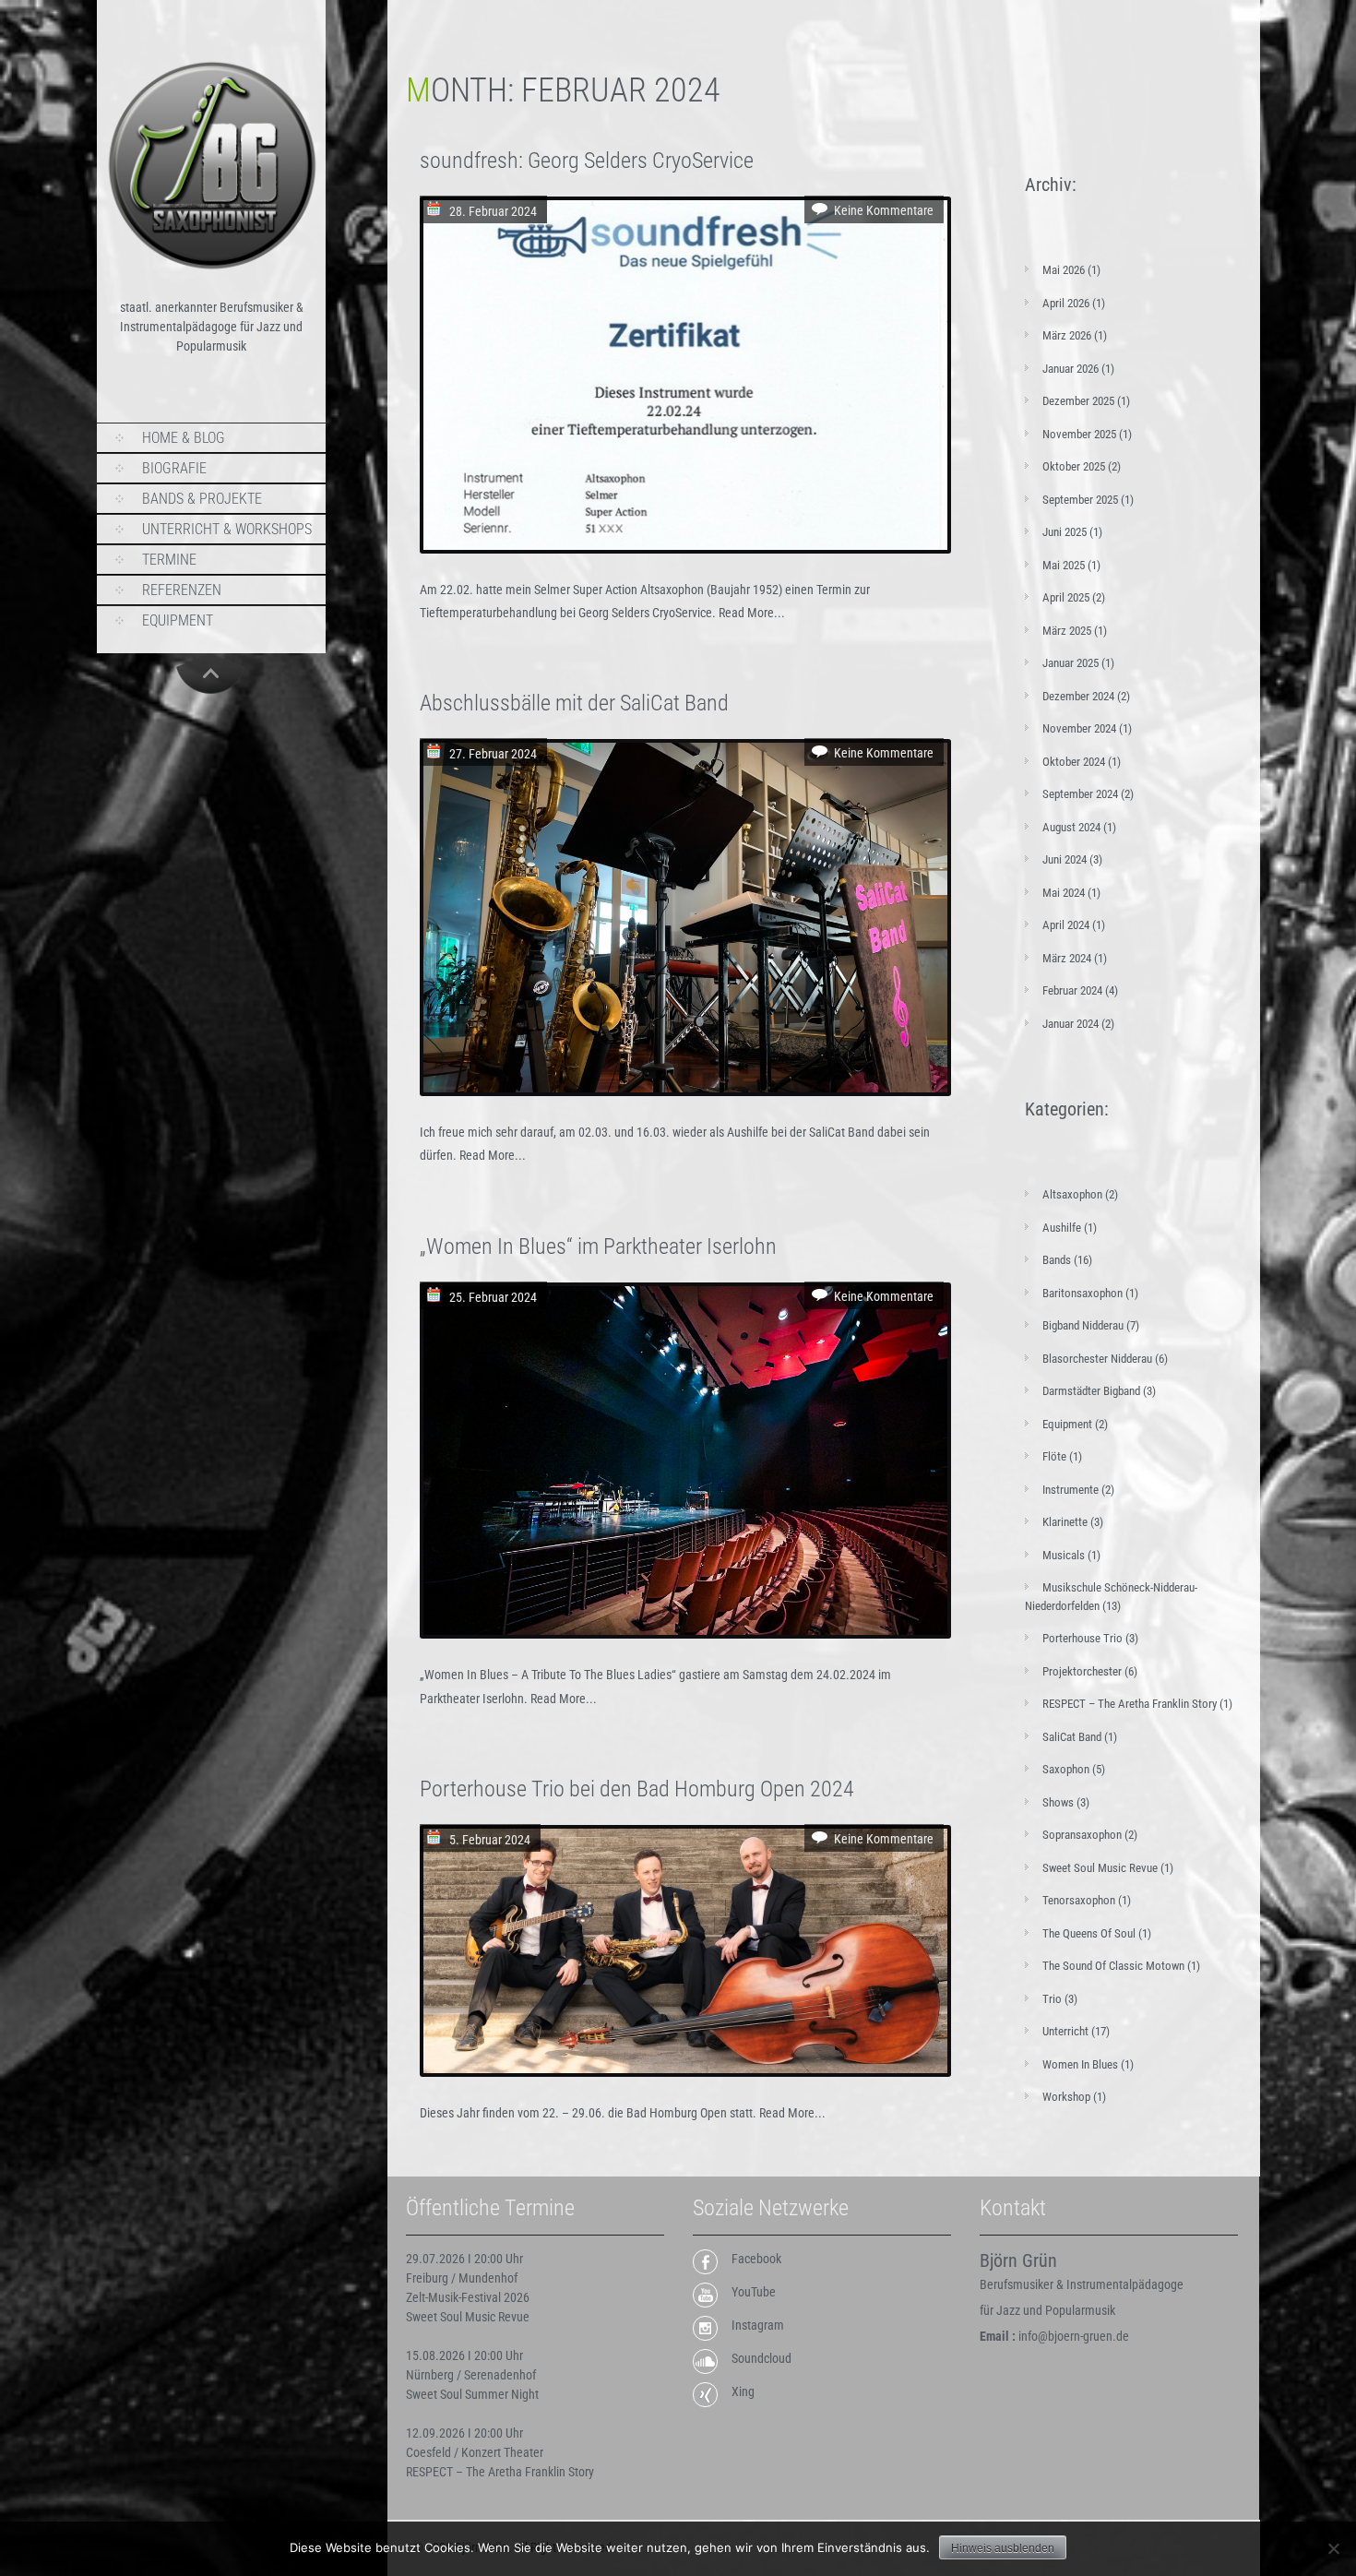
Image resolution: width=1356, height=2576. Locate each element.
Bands (1057, 1260)
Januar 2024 (1071, 1024)
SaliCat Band (1072, 1737)
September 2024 (1080, 794)
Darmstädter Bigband (1091, 1391)
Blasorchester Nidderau (1097, 1359)
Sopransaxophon (1082, 1835)
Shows (1058, 1802)
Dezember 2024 (1078, 696)
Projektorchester (1082, 1671)
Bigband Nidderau (1083, 1325)
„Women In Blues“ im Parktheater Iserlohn (598, 1246)
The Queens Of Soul (1089, 1933)
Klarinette (1065, 1522)
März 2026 (1067, 335)
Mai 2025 (1064, 565)
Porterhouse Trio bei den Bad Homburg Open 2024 (637, 1789)
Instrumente (1071, 1490)
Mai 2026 (1064, 270)
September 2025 (1080, 500)
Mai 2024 (1064, 893)
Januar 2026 (1071, 369)
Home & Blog (184, 438)
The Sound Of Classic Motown (1113, 1966)
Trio (1052, 1999)
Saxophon (1066, 1769)
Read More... (752, 613)
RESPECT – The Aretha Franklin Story (1130, 1704)
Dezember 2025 (1078, 401)
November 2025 (1079, 434)
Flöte (1054, 1456)
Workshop (1066, 2097)
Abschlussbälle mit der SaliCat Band (574, 703)
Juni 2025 (1065, 532)
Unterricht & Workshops (227, 529)
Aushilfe (1062, 1228)
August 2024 (1071, 827)
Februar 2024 (1072, 990)
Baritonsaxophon (1082, 1293)
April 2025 (1066, 597)
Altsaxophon (1072, 1194)
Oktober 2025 (1074, 466)
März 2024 (1067, 958)
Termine (169, 560)
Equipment (178, 620)
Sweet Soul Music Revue (1100, 1868)
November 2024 (1079, 728)
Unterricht (1065, 2031)
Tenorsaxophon (1079, 1900)
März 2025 (1067, 631)
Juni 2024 (1065, 859)
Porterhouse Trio (1082, 1638)
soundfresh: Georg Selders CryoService (587, 161)
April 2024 (1066, 925)
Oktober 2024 (1074, 762)
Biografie (174, 468)
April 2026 (1066, 303)
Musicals (1064, 1555)
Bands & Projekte (202, 499)
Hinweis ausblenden (1003, 2548)
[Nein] (1333, 2548)
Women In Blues (1080, 2064)
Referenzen (182, 590)
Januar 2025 (1071, 663)
